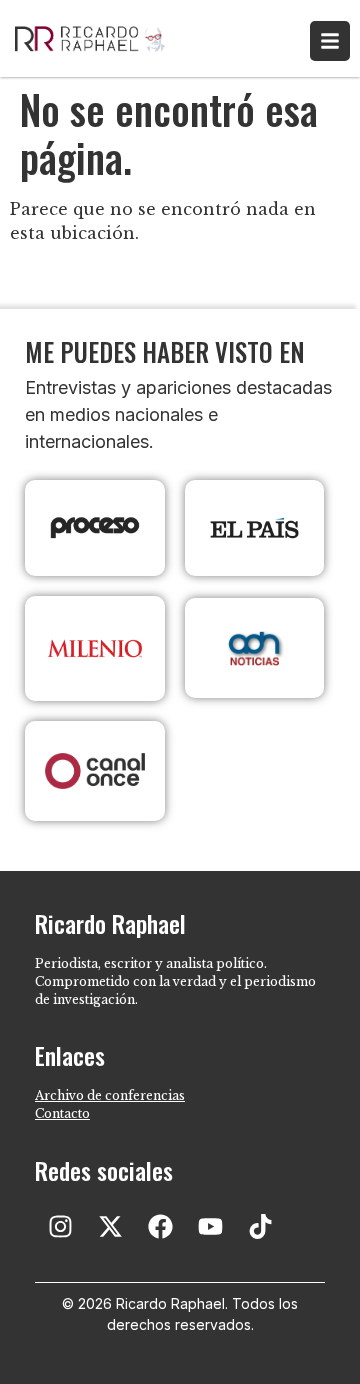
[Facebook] (160, 1227)
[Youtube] (210, 1227)
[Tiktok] (260, 1227)
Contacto (62, 1113)
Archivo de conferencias (110, 1095)
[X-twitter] (110, 1227)
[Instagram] (60, 1227)
